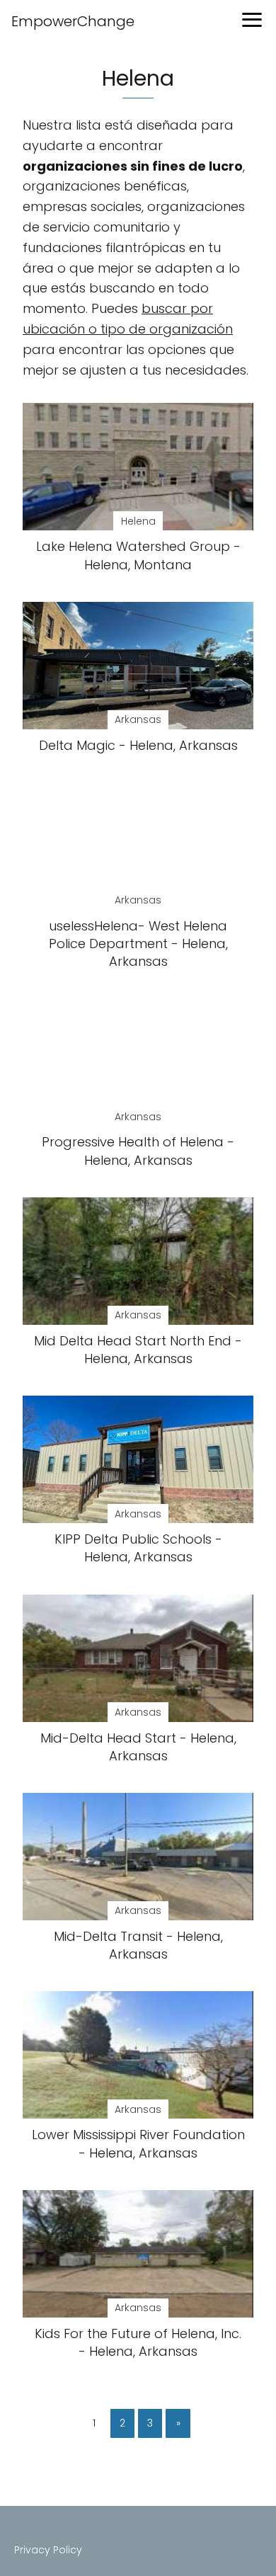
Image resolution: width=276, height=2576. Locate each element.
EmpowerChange (73, 21)
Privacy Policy (48, 2550)
